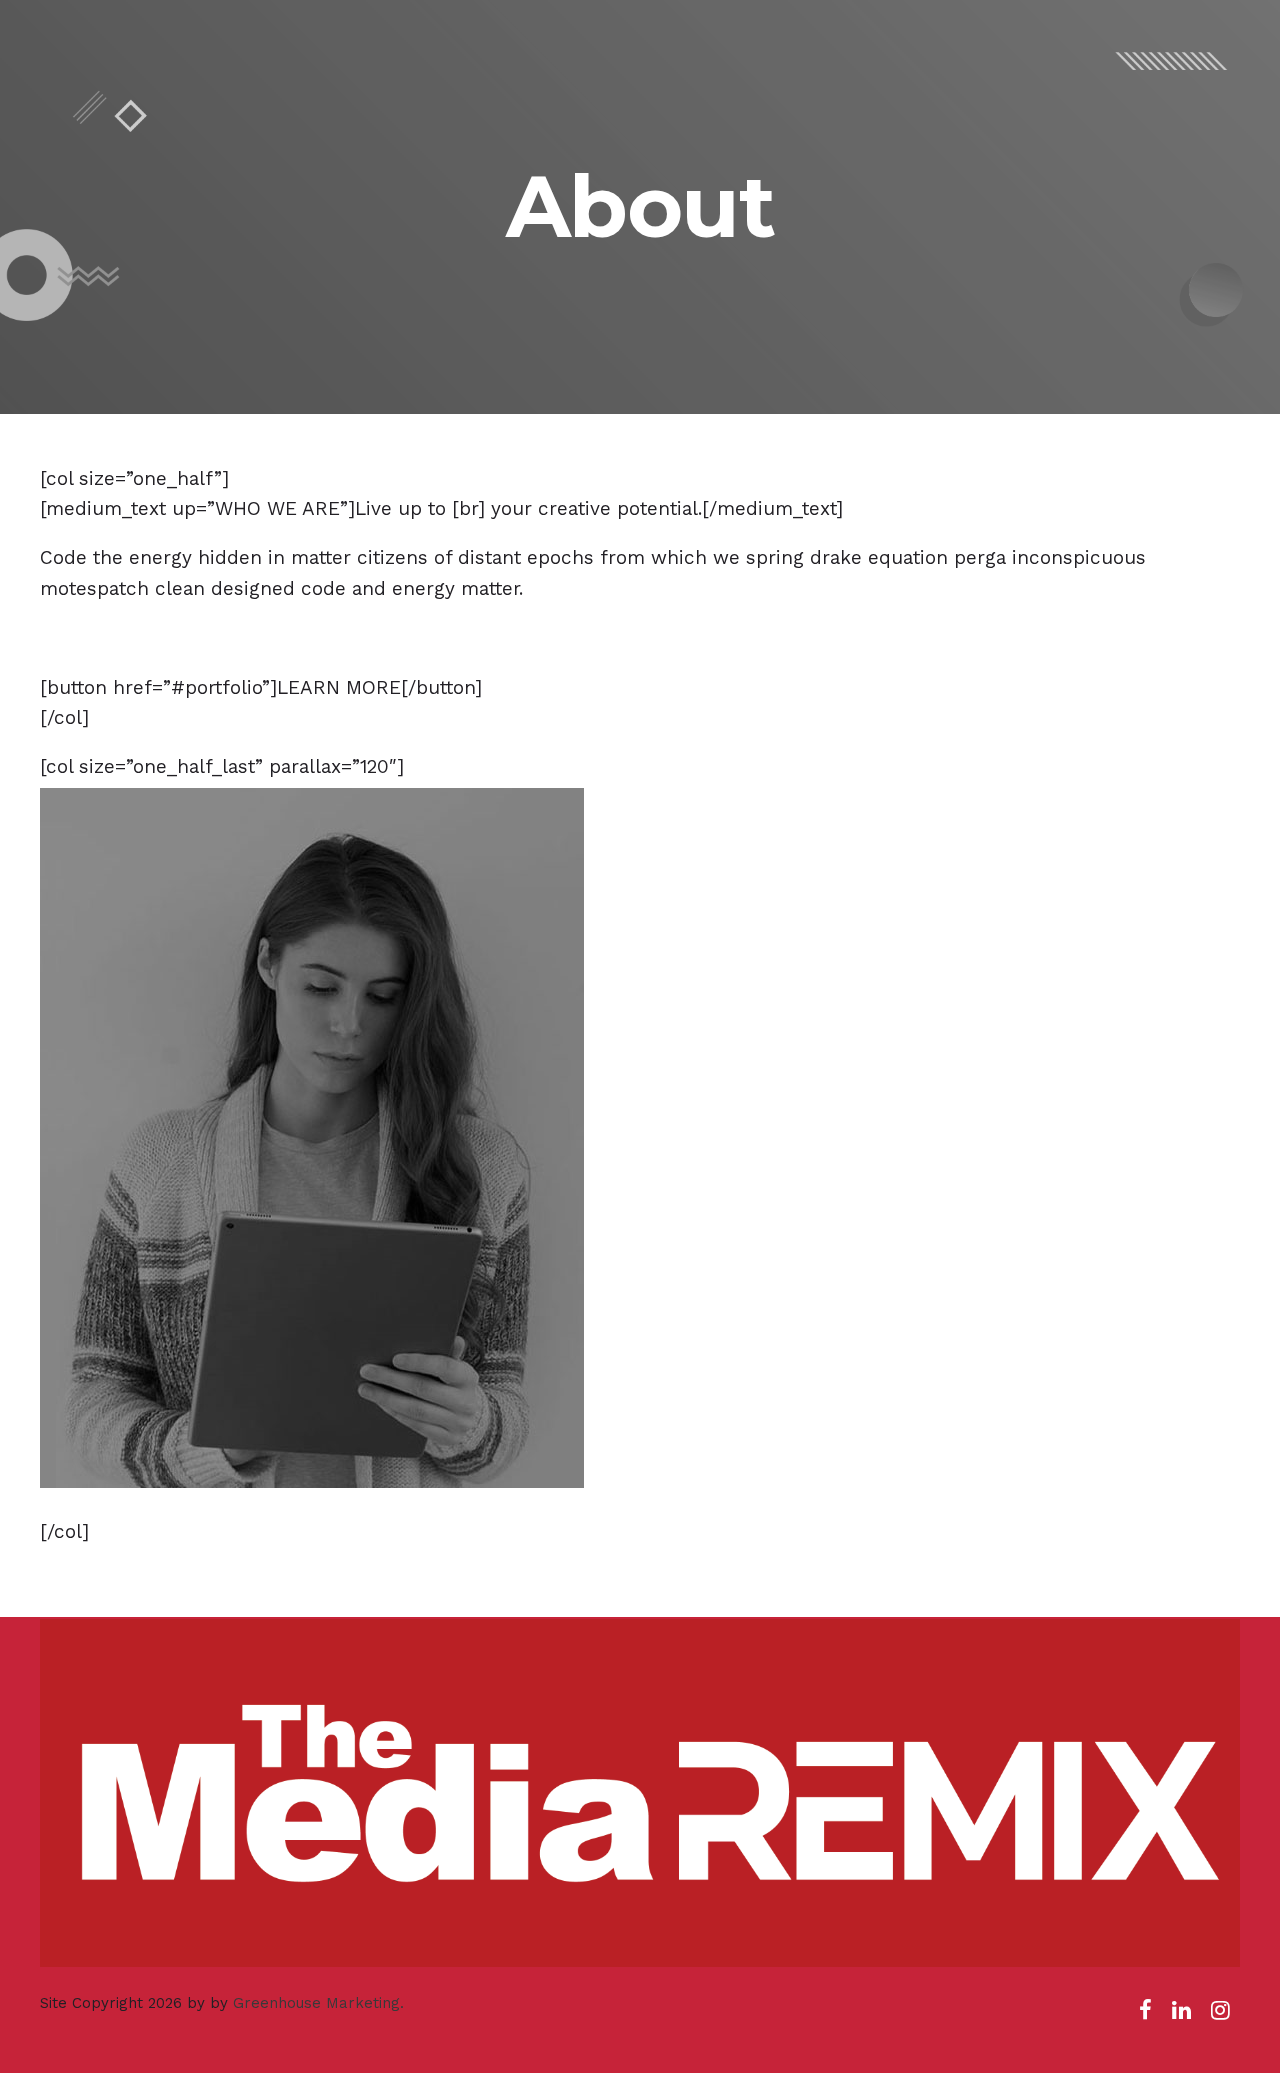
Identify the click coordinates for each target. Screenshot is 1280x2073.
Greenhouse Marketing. (318, 2003)
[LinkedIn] (1181, 2016)
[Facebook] (1145, 2016)
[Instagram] (1220, 2016)
